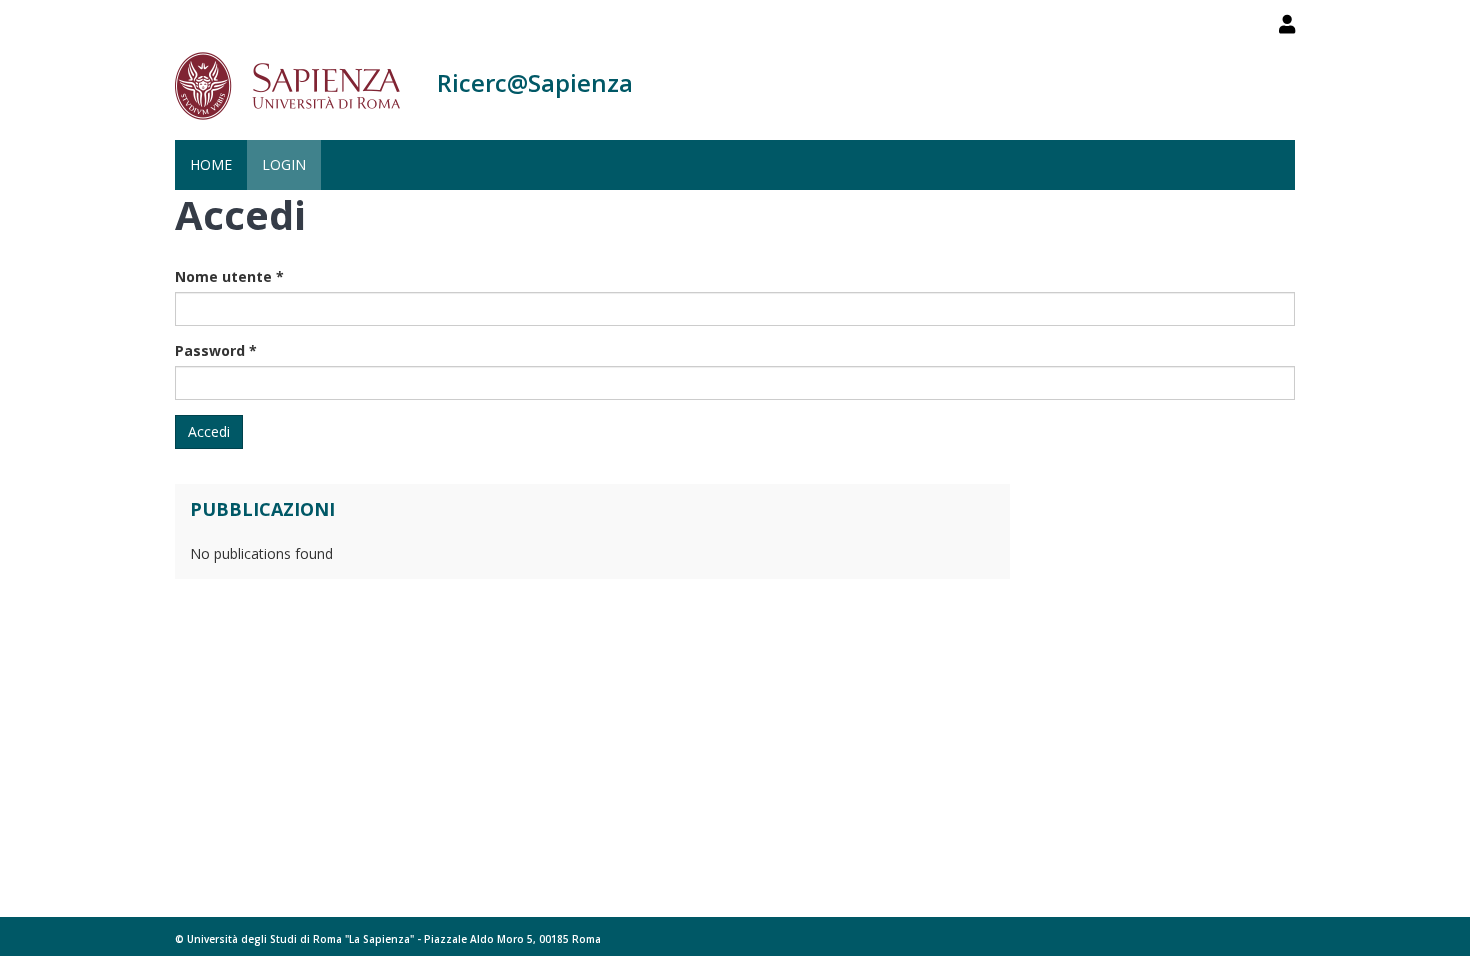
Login (284, 164)
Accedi (209, 431)
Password (216, 350)
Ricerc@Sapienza (535, 82)
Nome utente (229, 276)
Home (211, 164)
